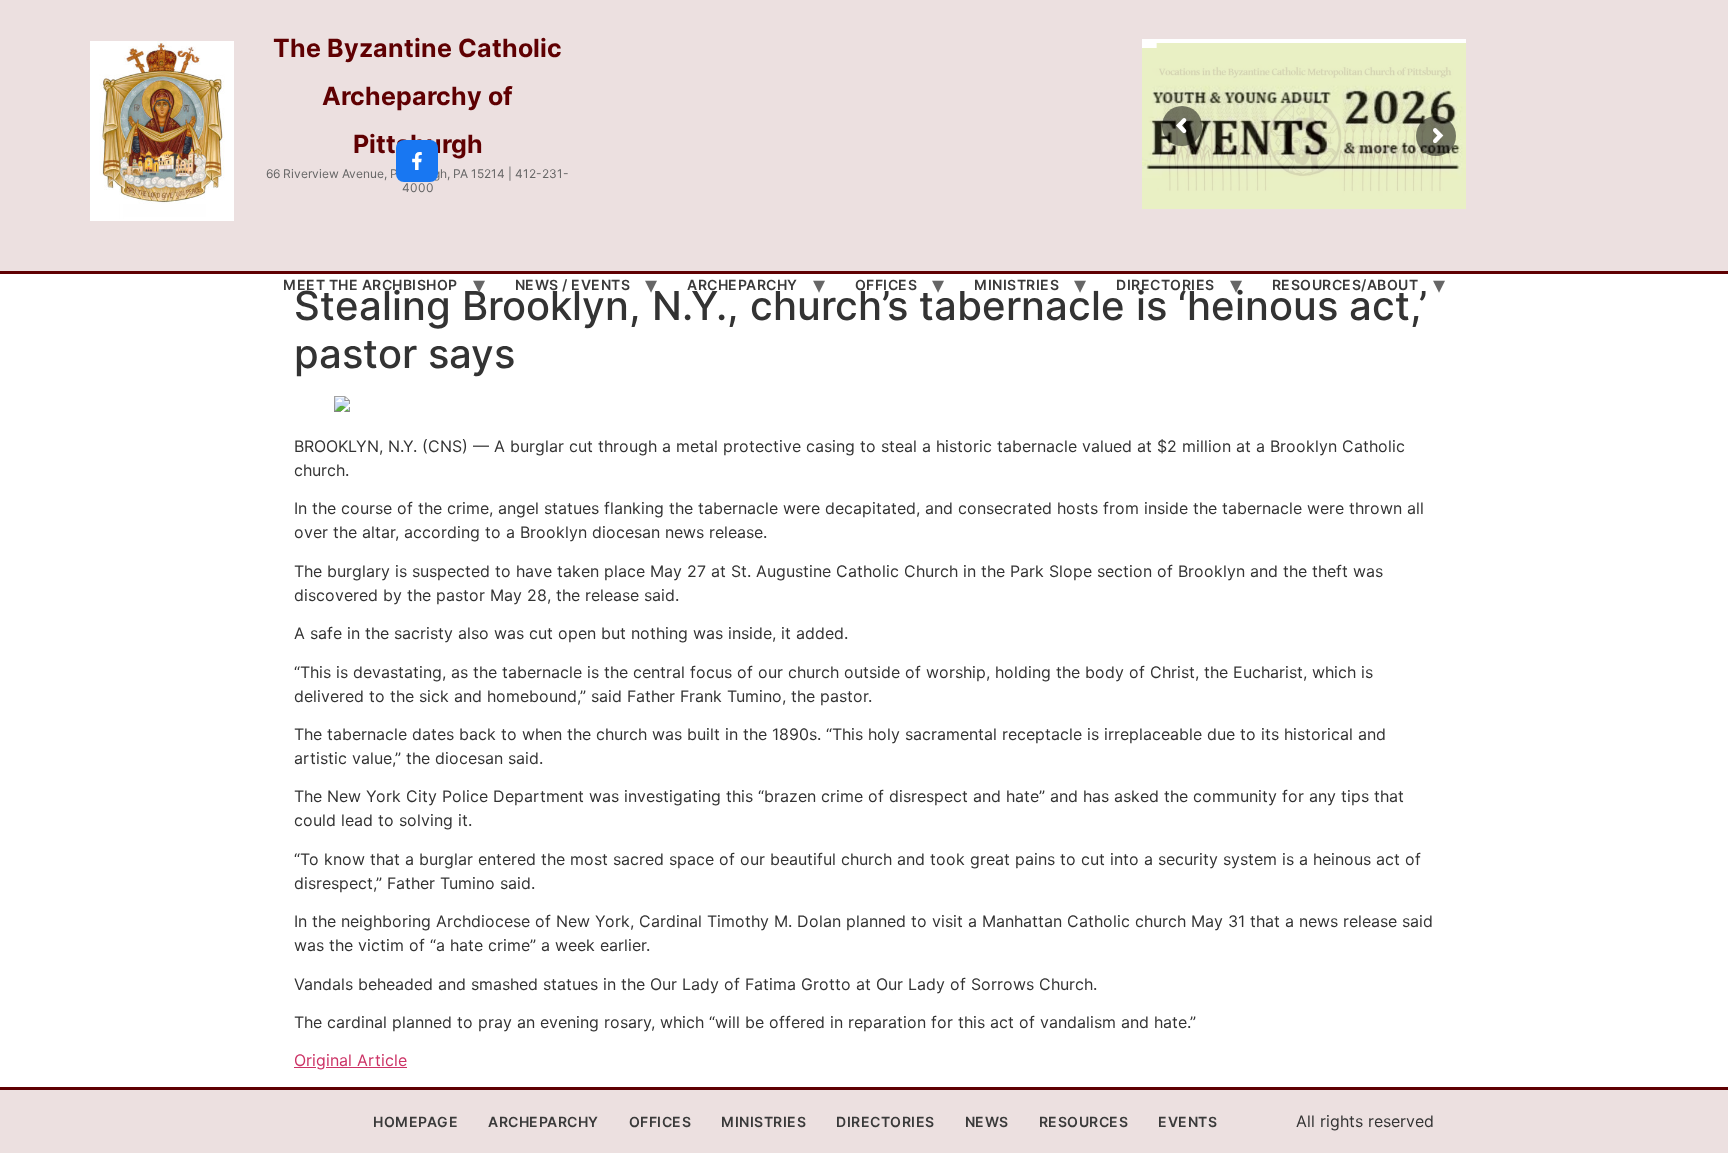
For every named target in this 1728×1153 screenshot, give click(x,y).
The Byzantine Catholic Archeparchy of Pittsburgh (417, 96)
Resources (1084, 1121)
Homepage (415, 1121)
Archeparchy (742, 284)
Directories (1165, 284)
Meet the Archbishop (370, 284)
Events (1187, 1121)
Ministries (1016, 284)
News (987, 1121)
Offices (886, 284)
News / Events (573, 284)
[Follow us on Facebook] (417, 161)
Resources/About (1345, 284)
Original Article (350, 1060)
